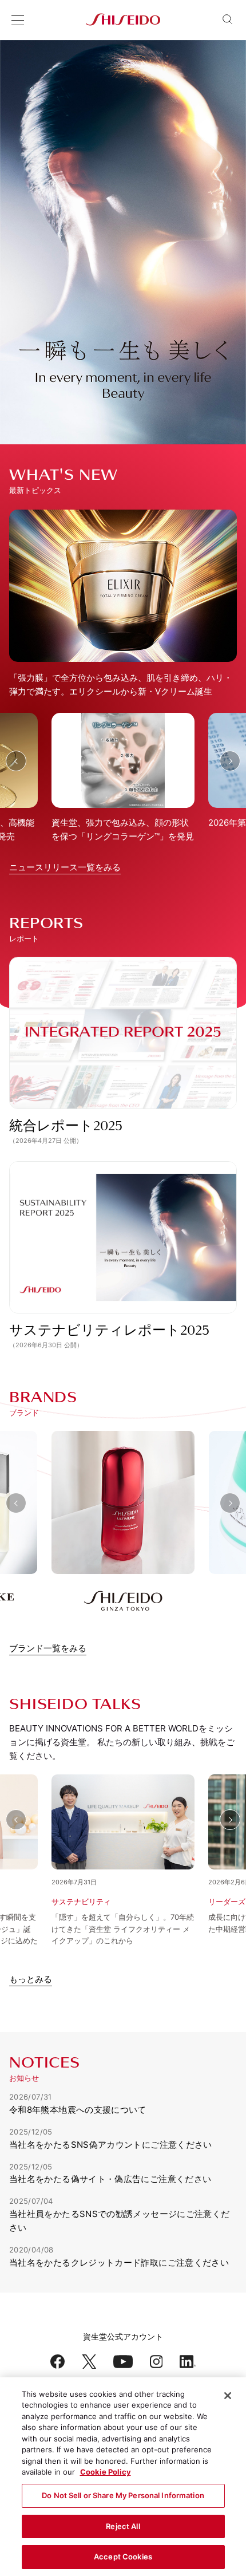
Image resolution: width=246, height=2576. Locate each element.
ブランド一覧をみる (48, 1648)
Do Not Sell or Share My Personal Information (123, 2495)
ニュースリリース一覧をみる (65, 867)
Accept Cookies (123, 2557)
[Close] (228, 2396)
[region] (123, 2477)
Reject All (123, 2526)
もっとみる (31, 1979)
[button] (16, 761)
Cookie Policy (106, 2472)
